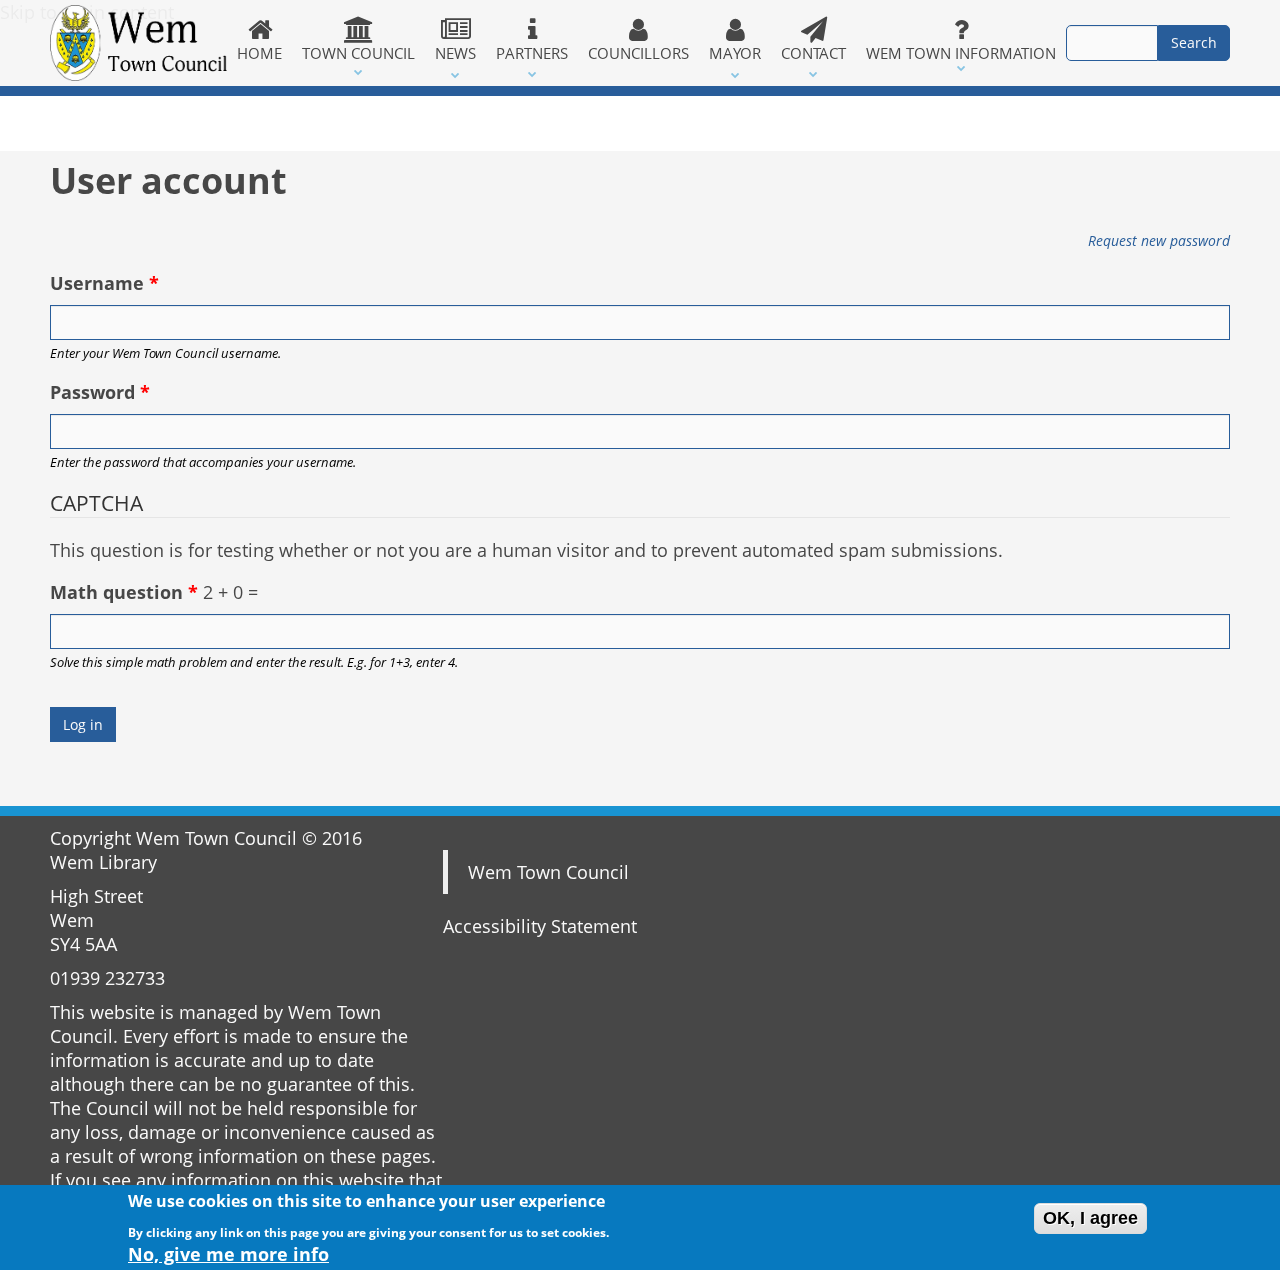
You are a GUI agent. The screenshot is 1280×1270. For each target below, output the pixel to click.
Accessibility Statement (540, 926)
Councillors (638, 53)
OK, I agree (1090, 1218)
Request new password (1159, 240)
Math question (124, 592)
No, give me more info (228, 1253)
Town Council (358, 53)
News (455, 53)
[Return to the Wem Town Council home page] (138, 43)
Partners (532, 53)
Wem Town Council (548, 872)
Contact (813, 53)
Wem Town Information (961, 53)
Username (104, 283)
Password (100, 392)
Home (259, 53)
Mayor (735, 53)
